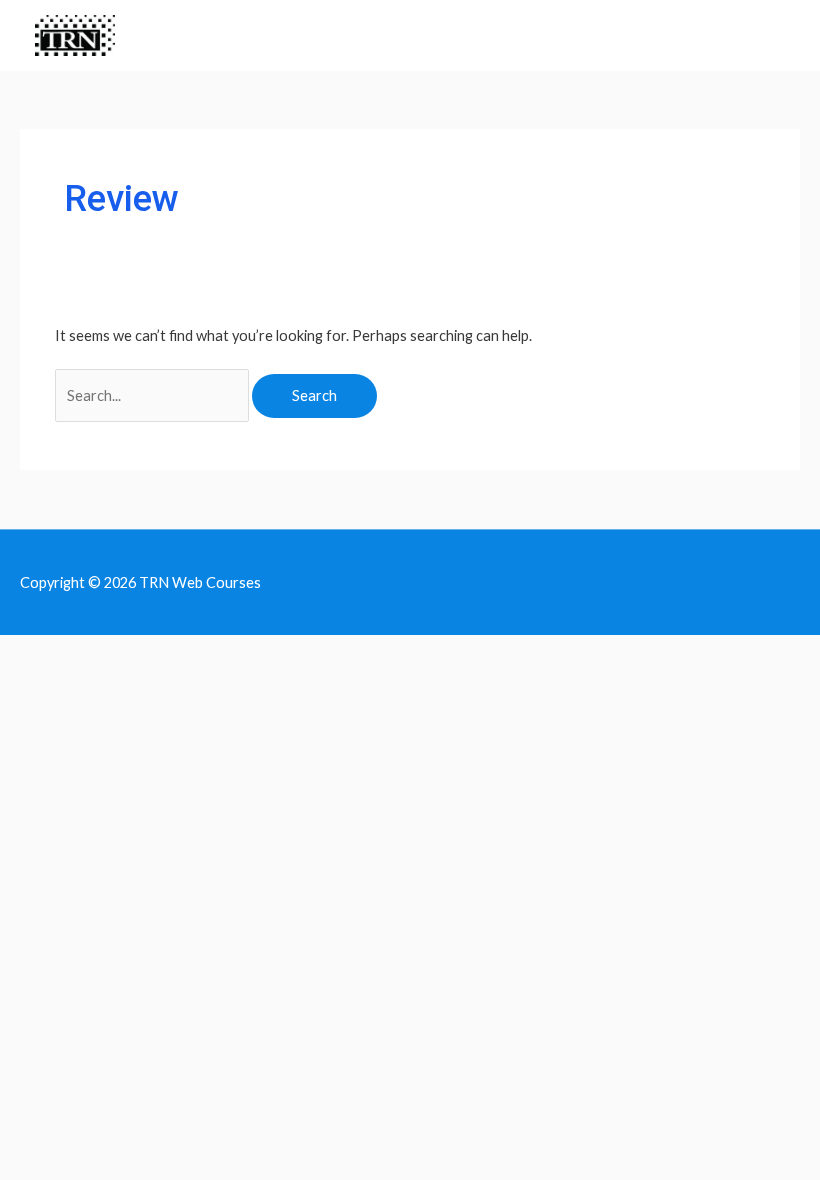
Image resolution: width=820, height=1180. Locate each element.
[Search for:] (153, 395)
